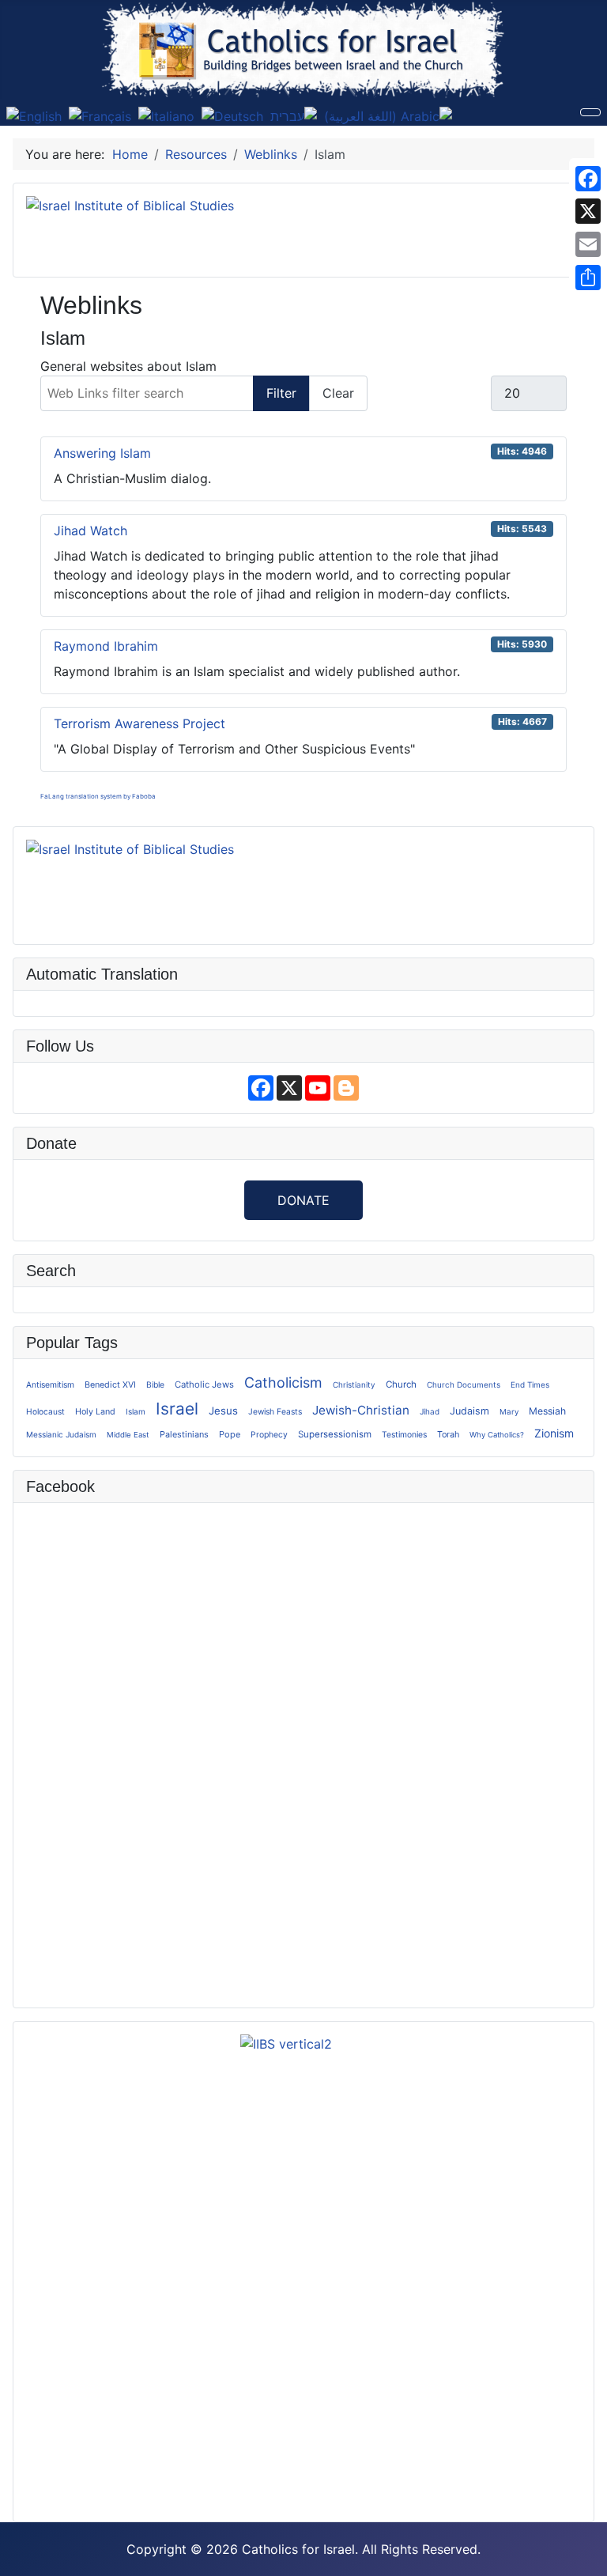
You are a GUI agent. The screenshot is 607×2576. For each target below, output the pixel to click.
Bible (155, 1384)
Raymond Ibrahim (106, 646)
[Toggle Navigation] (590, 112)
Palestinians (184, 1434)
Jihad (430, 1411)
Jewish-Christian (361, 1410)
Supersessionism (335, 1434)
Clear (338, 393)
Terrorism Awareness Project (139, 723)
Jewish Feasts (275, 1411)
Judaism (469, 1411)
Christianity (354, 1384)
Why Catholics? (497, 1435)
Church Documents (464, 1384)
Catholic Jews (204, 1384)
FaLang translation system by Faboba (98, 796)
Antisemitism (50, 1384)
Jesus (223, 1411)
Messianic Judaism (61, 1434)
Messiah (547, 1411)
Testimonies (404, 1434)
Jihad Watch (90, 531)
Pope (230, 1434)
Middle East (128, 1435)
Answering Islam (102, 453)
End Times (530, 1384)
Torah (448, 1434)
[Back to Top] (587, 2556)
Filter (281, 393)
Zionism (554, 1433)
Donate (303, 1200)
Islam (136, 1411)
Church (401, 1384)
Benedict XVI (110, 1385)
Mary (509, 1411)
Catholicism (283, 1382)
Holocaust (45, 1411)
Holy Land (95, 1412)
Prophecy (269, 1435)
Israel (177, 1409)
